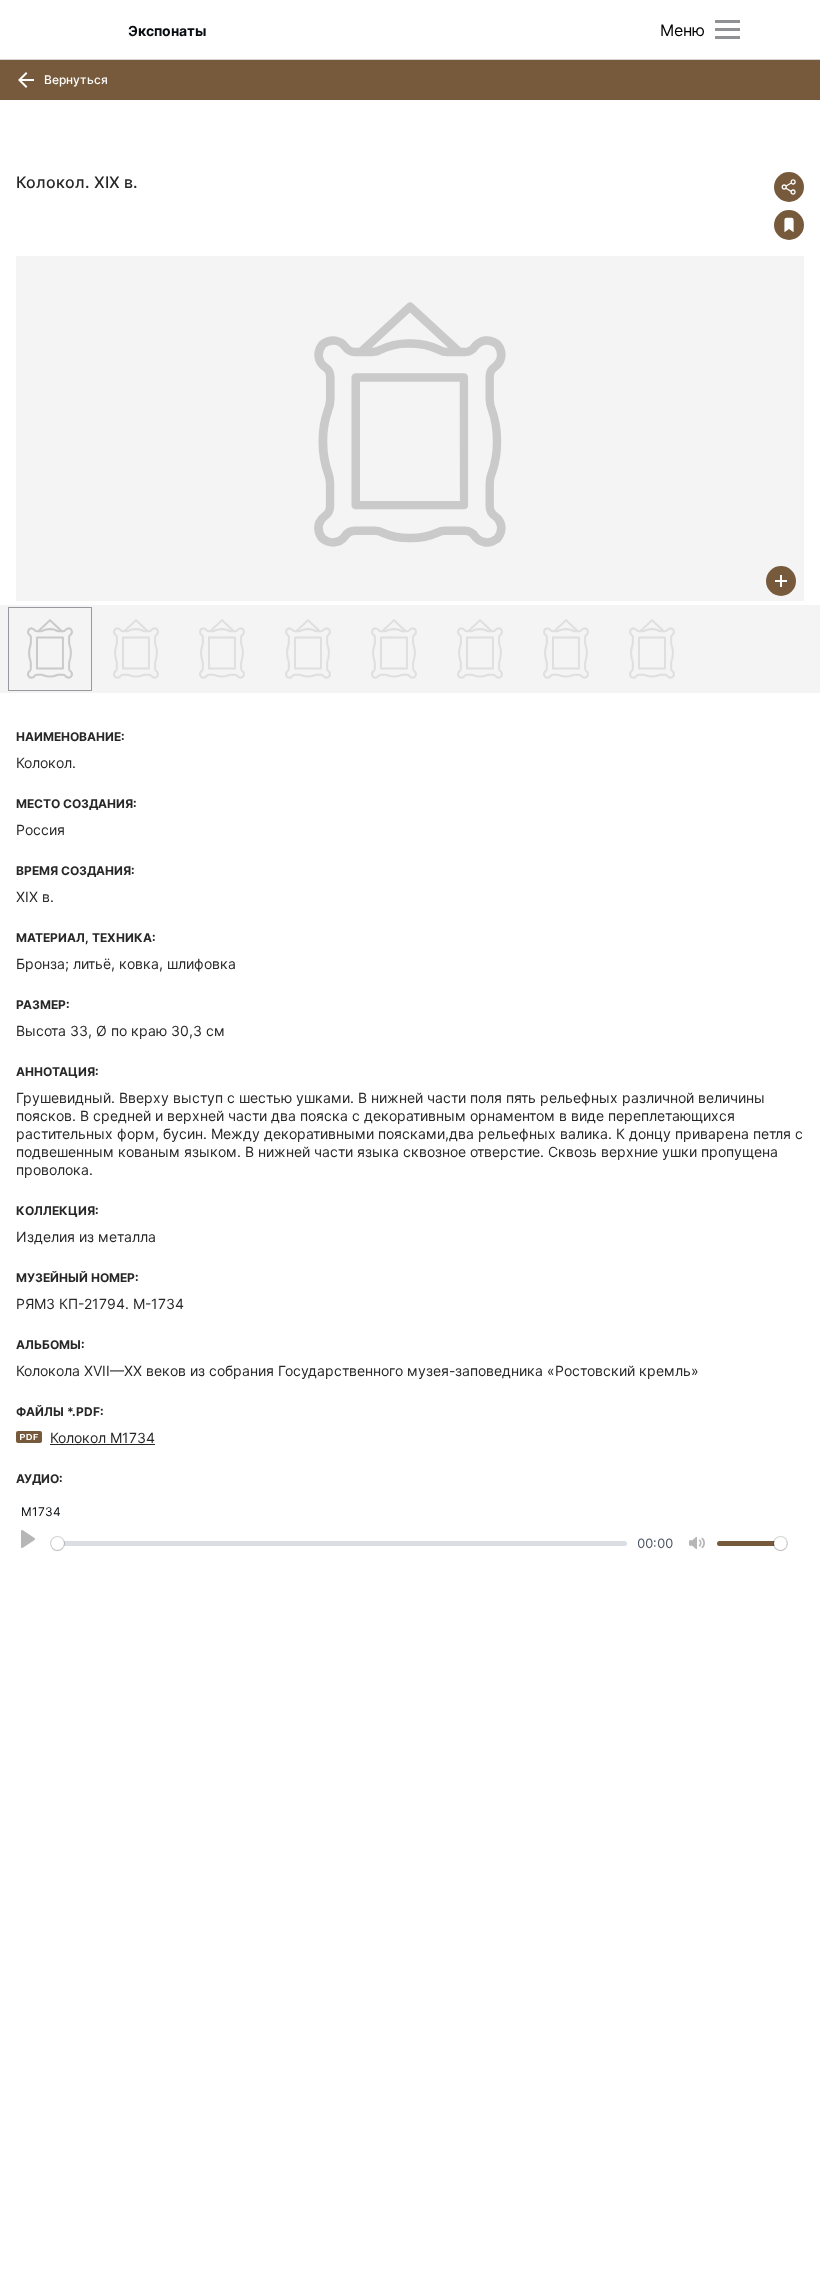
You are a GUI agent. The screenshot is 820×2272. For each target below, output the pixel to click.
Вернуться (74, 79)
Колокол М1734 (102, 1437)
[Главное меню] (727, 29)
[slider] (339, 1543)
